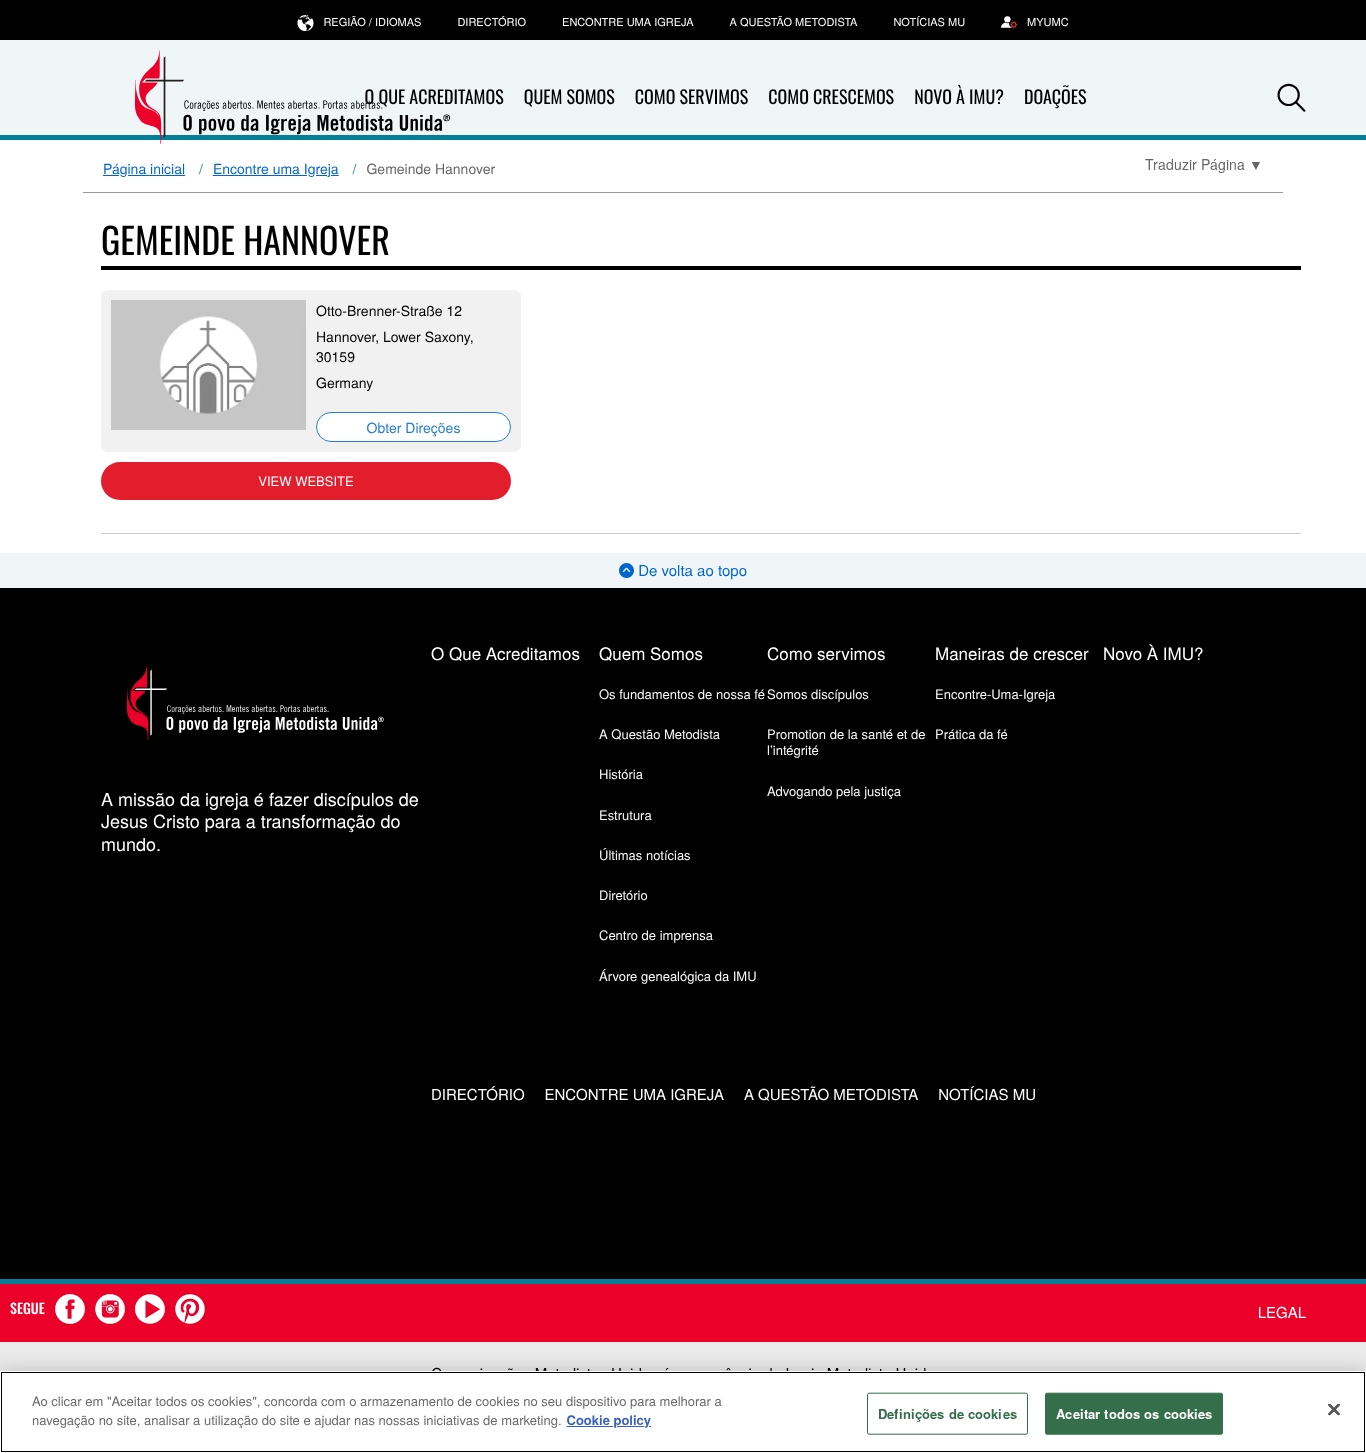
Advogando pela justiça (834, 790)
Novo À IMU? (959, 97)
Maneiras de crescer (1012, 652)
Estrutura (625, 814)
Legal (1282, 1312)
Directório (491, 22)
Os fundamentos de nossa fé (682, 693)
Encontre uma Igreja (276, 168)
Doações (1055, 97)
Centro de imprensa (656, 934)
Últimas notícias (645, 854)
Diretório (623, 894)
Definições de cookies (947, 1413)
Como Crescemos (831, 97)
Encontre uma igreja (628, 22)
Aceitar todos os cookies (1134, 1413)
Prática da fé (971, 733)
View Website (305, 480)
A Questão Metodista (794, 22)
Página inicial (144, 168)
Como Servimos (691, 97)
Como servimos (826, 652)
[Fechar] (1334, 1409)
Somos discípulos (818, 693)
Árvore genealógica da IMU (678, 975)
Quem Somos (569, 97)
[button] (1292, 98)
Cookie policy (609, 1419)
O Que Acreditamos (505, 652)
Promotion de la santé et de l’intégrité (846, 741)
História (621, 773)
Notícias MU (929, 22)
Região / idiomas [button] (372, 22)
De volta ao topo (690, 570)
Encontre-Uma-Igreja (995, 693)
